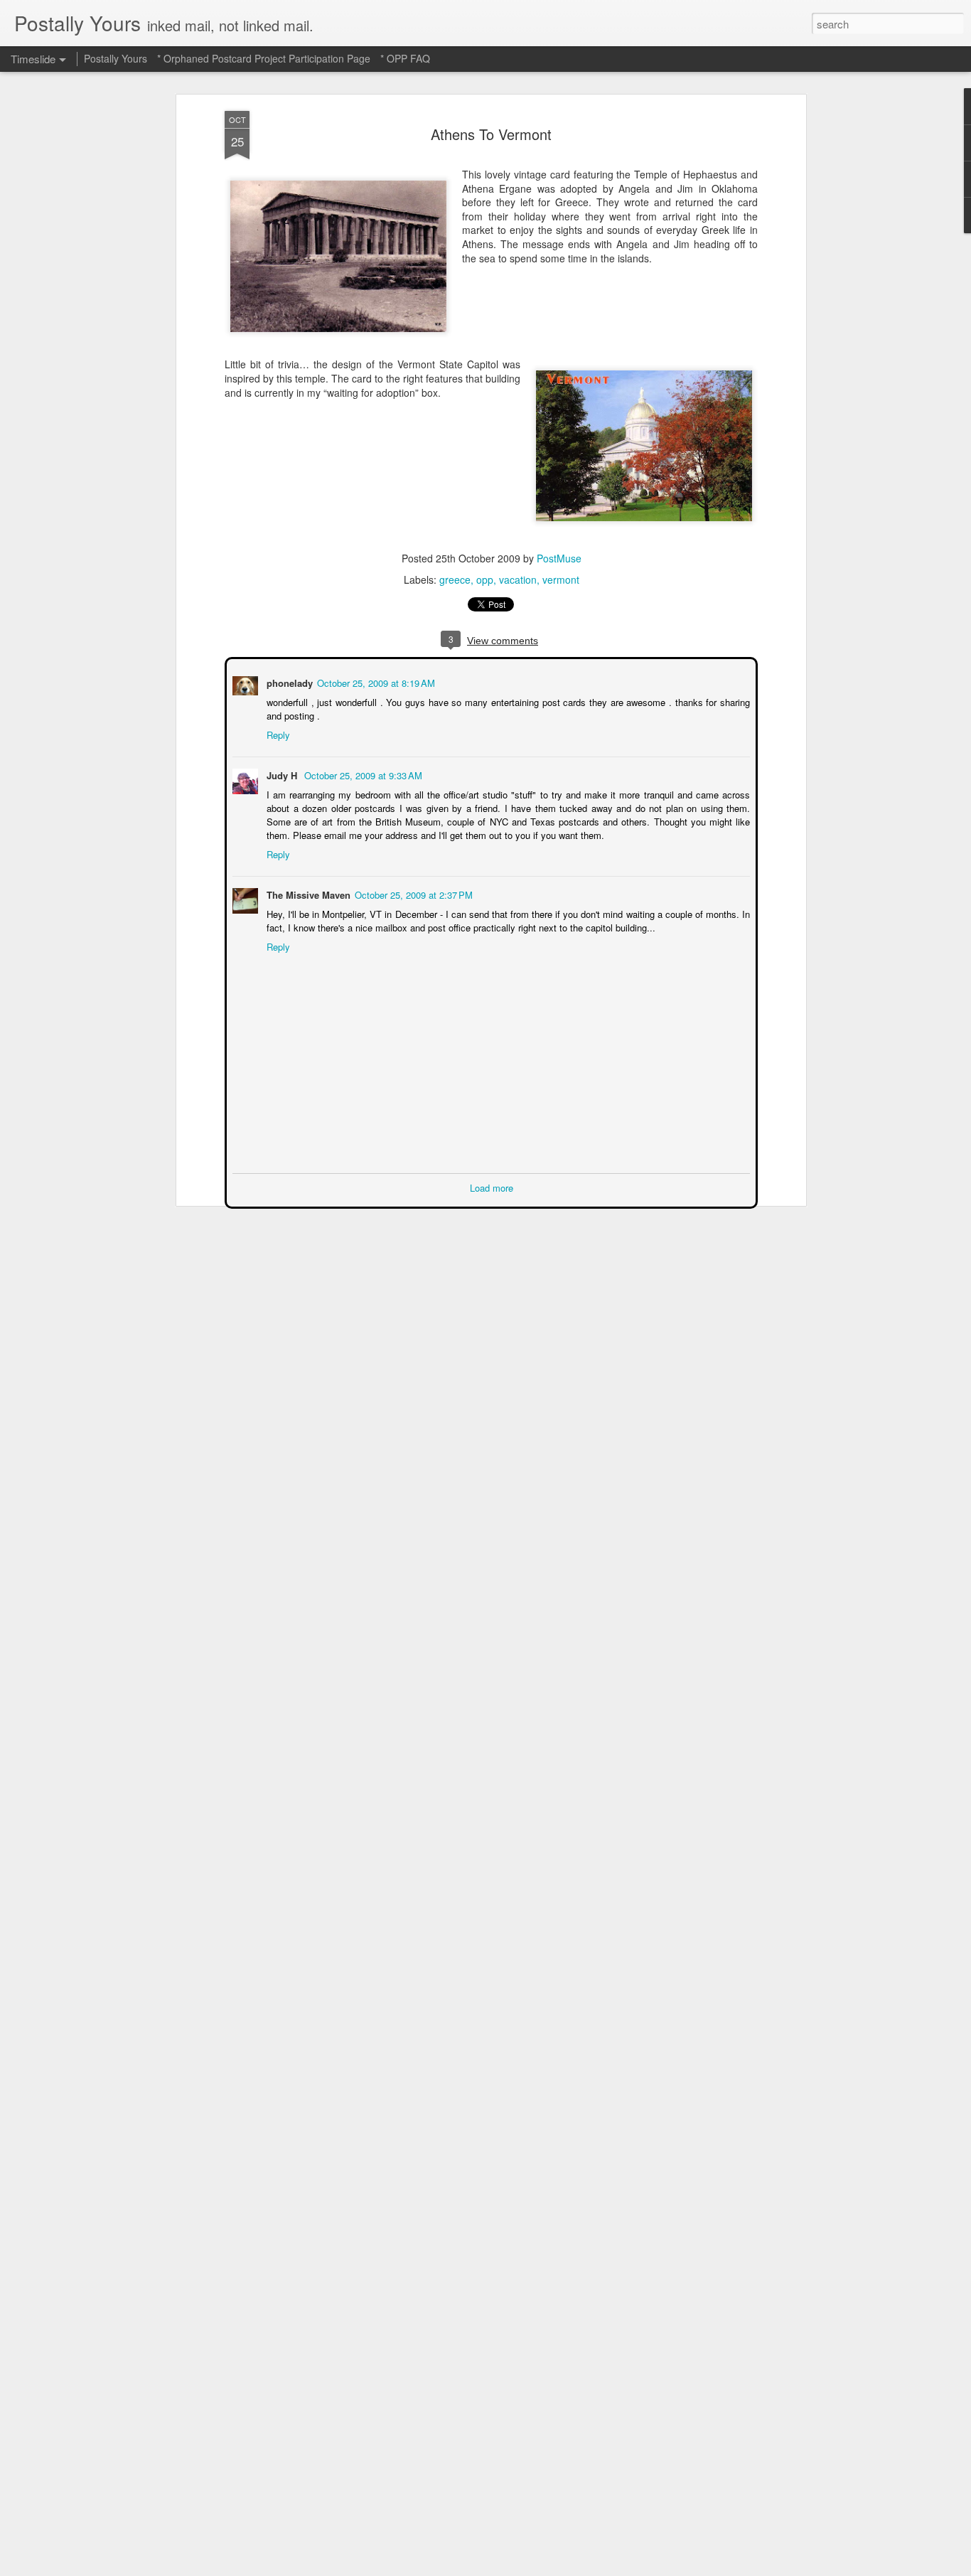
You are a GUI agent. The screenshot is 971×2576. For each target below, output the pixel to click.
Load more (492, 1186)
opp (485, 579)
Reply (277, 733)
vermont (561, 579)
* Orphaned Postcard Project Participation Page (264, 58)
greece (455, 579)
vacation (518, 579)
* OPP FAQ (405, 58)
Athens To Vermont (491, 134)
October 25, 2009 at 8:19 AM (375, 682)
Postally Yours (116, 58)
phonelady (288, 682)
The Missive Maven (307, 893)
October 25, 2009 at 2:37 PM (412, 893)
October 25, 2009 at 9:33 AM (362, 774)
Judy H (282, 774)
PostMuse (559, 558)
